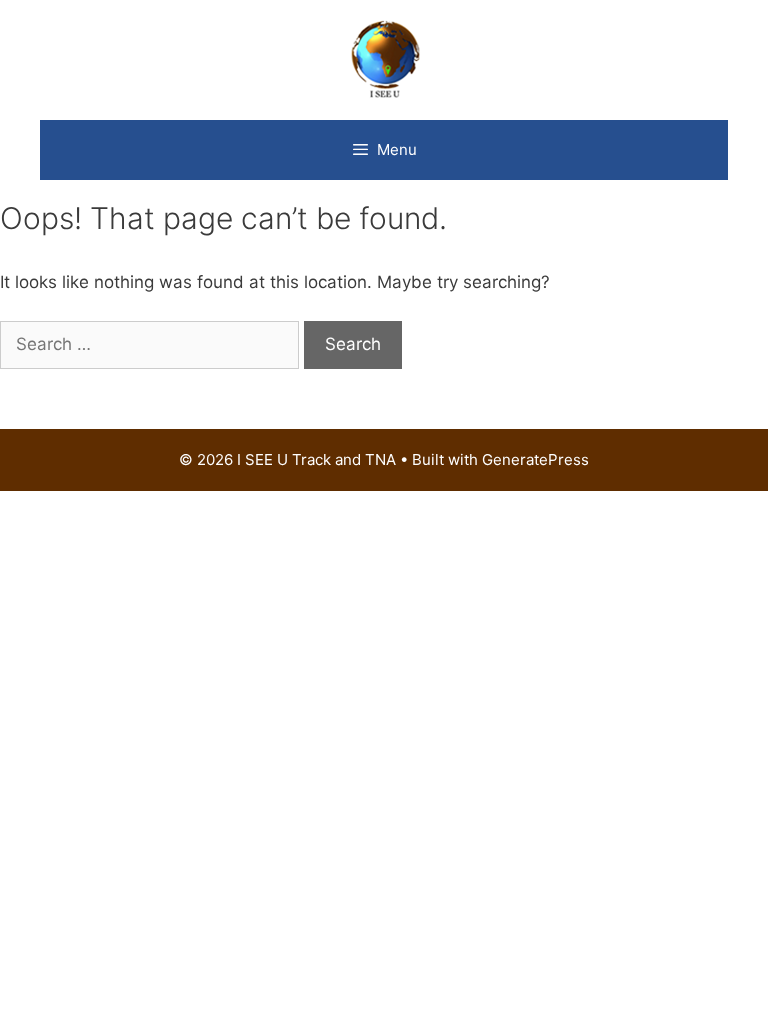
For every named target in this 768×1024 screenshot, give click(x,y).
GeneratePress (535, 459)
